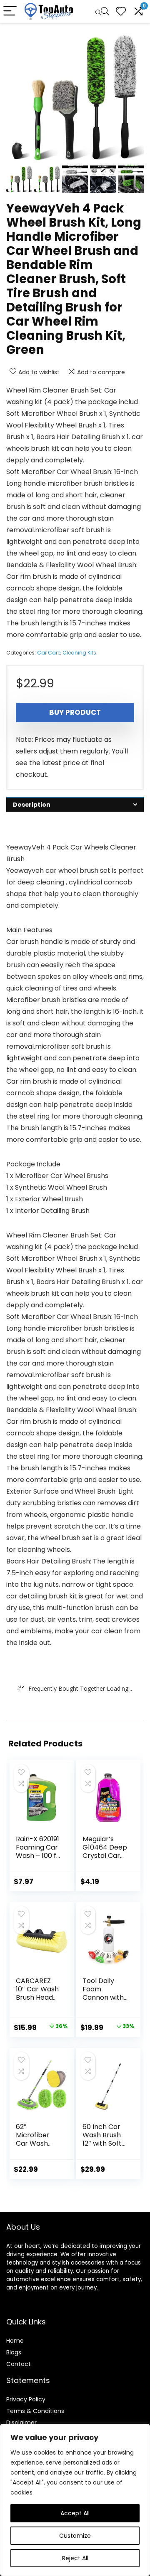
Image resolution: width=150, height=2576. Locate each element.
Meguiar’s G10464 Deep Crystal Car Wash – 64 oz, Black (105, 1856)
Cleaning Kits (79, 653)
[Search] (102, 11)
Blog (12, 2352)
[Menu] (10, 11)
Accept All (75, 2513)
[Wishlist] (121, 11)
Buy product (75, 712)
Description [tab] (32, 805)
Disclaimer (21, 2423)
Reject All (75, 2558)
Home (15, 2341)
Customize (75, 2536)
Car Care (49, 653)
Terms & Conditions (35, 2411)
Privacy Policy (26, 2399)
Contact (19, 2364)
